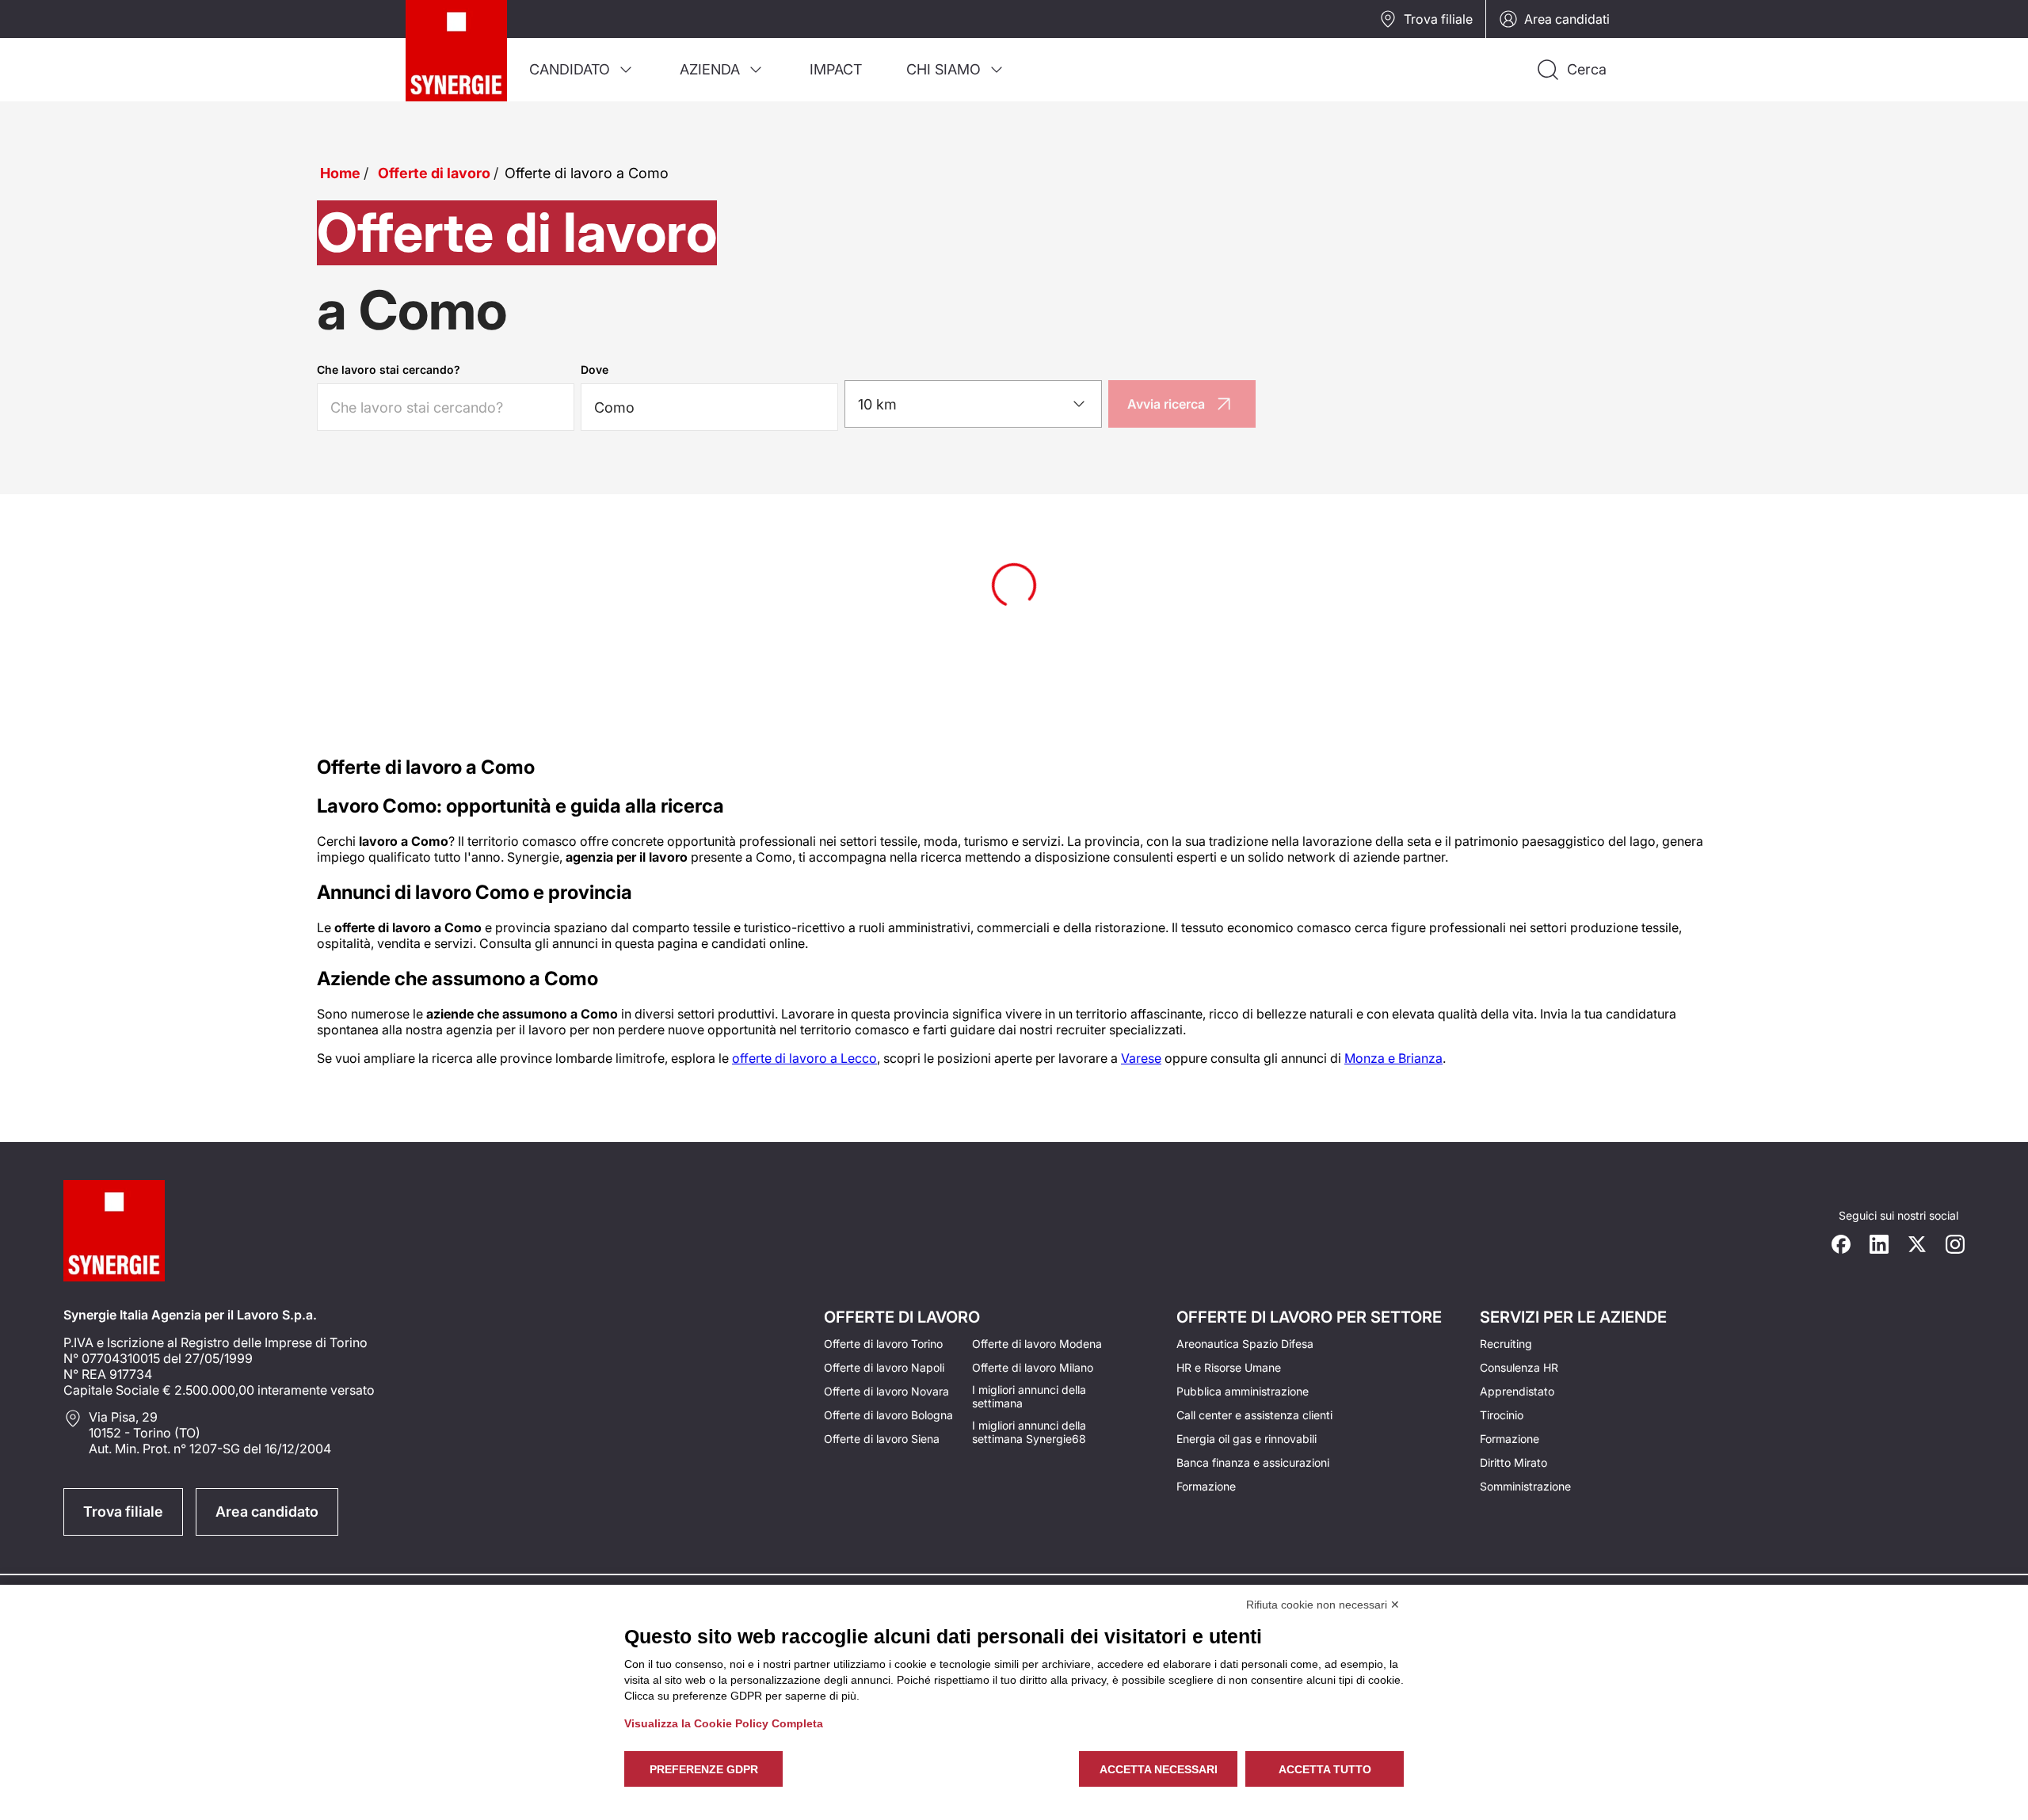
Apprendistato (1517, 1391)
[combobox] (973, 404)
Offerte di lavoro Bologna (888, 1415)
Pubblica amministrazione (1243, 1391)
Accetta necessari (1159, 1769)
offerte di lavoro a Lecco (804, 1058)
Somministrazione (1525, 1486)
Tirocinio (1502, 1415)
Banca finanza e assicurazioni (1253, 1462)
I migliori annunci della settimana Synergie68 (1029, 1432)
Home (340, 173)
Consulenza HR (1519, 1367)
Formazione (1206, 1486)
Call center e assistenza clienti (1254, 1415)
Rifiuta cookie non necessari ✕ (1323, 1605)
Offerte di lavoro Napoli (884, 1367)
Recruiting (1506, 1344)
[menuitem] (582, 70)
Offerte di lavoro (434, 173)
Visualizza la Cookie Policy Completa (724, 1723)
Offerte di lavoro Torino (883, 1344)
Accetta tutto (1325, 1769)
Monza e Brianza (1393, 1058)
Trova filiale (1438, 19)
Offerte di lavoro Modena (1037, 1344)
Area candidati (1567, 19)
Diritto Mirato (1513, 1462)
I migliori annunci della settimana (1029, 1396)
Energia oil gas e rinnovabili (1247, 1439)
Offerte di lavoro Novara (886, 1391)
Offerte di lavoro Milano (1033, 1367)
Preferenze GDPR (704, 1769)
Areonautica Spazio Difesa (1245, 1344)
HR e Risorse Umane (1229, 1367)
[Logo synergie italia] (456, 51)
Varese (1141, 1058)
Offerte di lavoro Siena (882, 1439)
